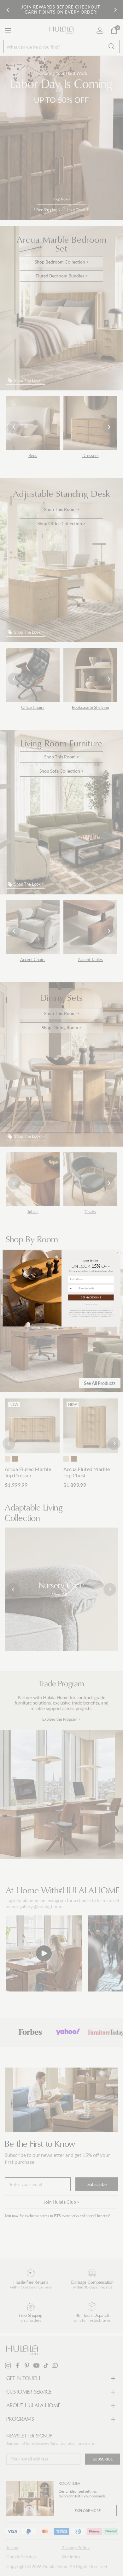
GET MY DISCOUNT (91, 1297)
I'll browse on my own (91, 1304)
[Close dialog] (117, 1253)
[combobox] (73, 1288)
